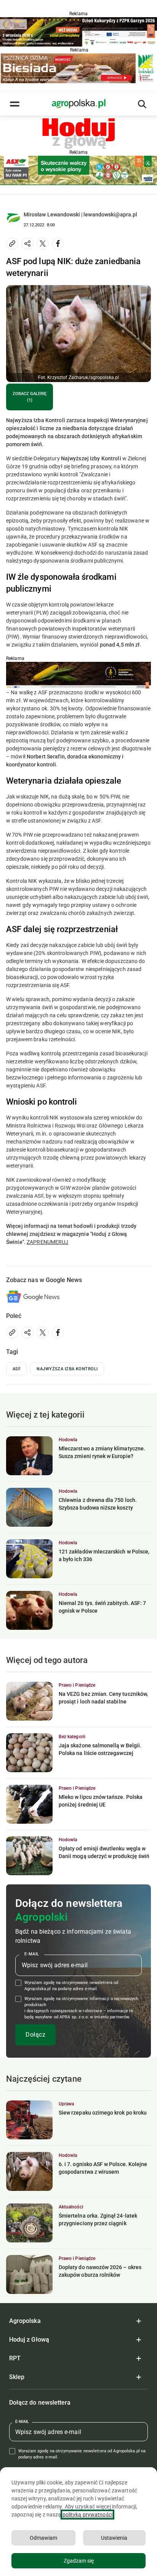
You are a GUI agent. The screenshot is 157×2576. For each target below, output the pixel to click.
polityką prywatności (87, 2515)
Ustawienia (114, 2538)
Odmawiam (43, 2538)
